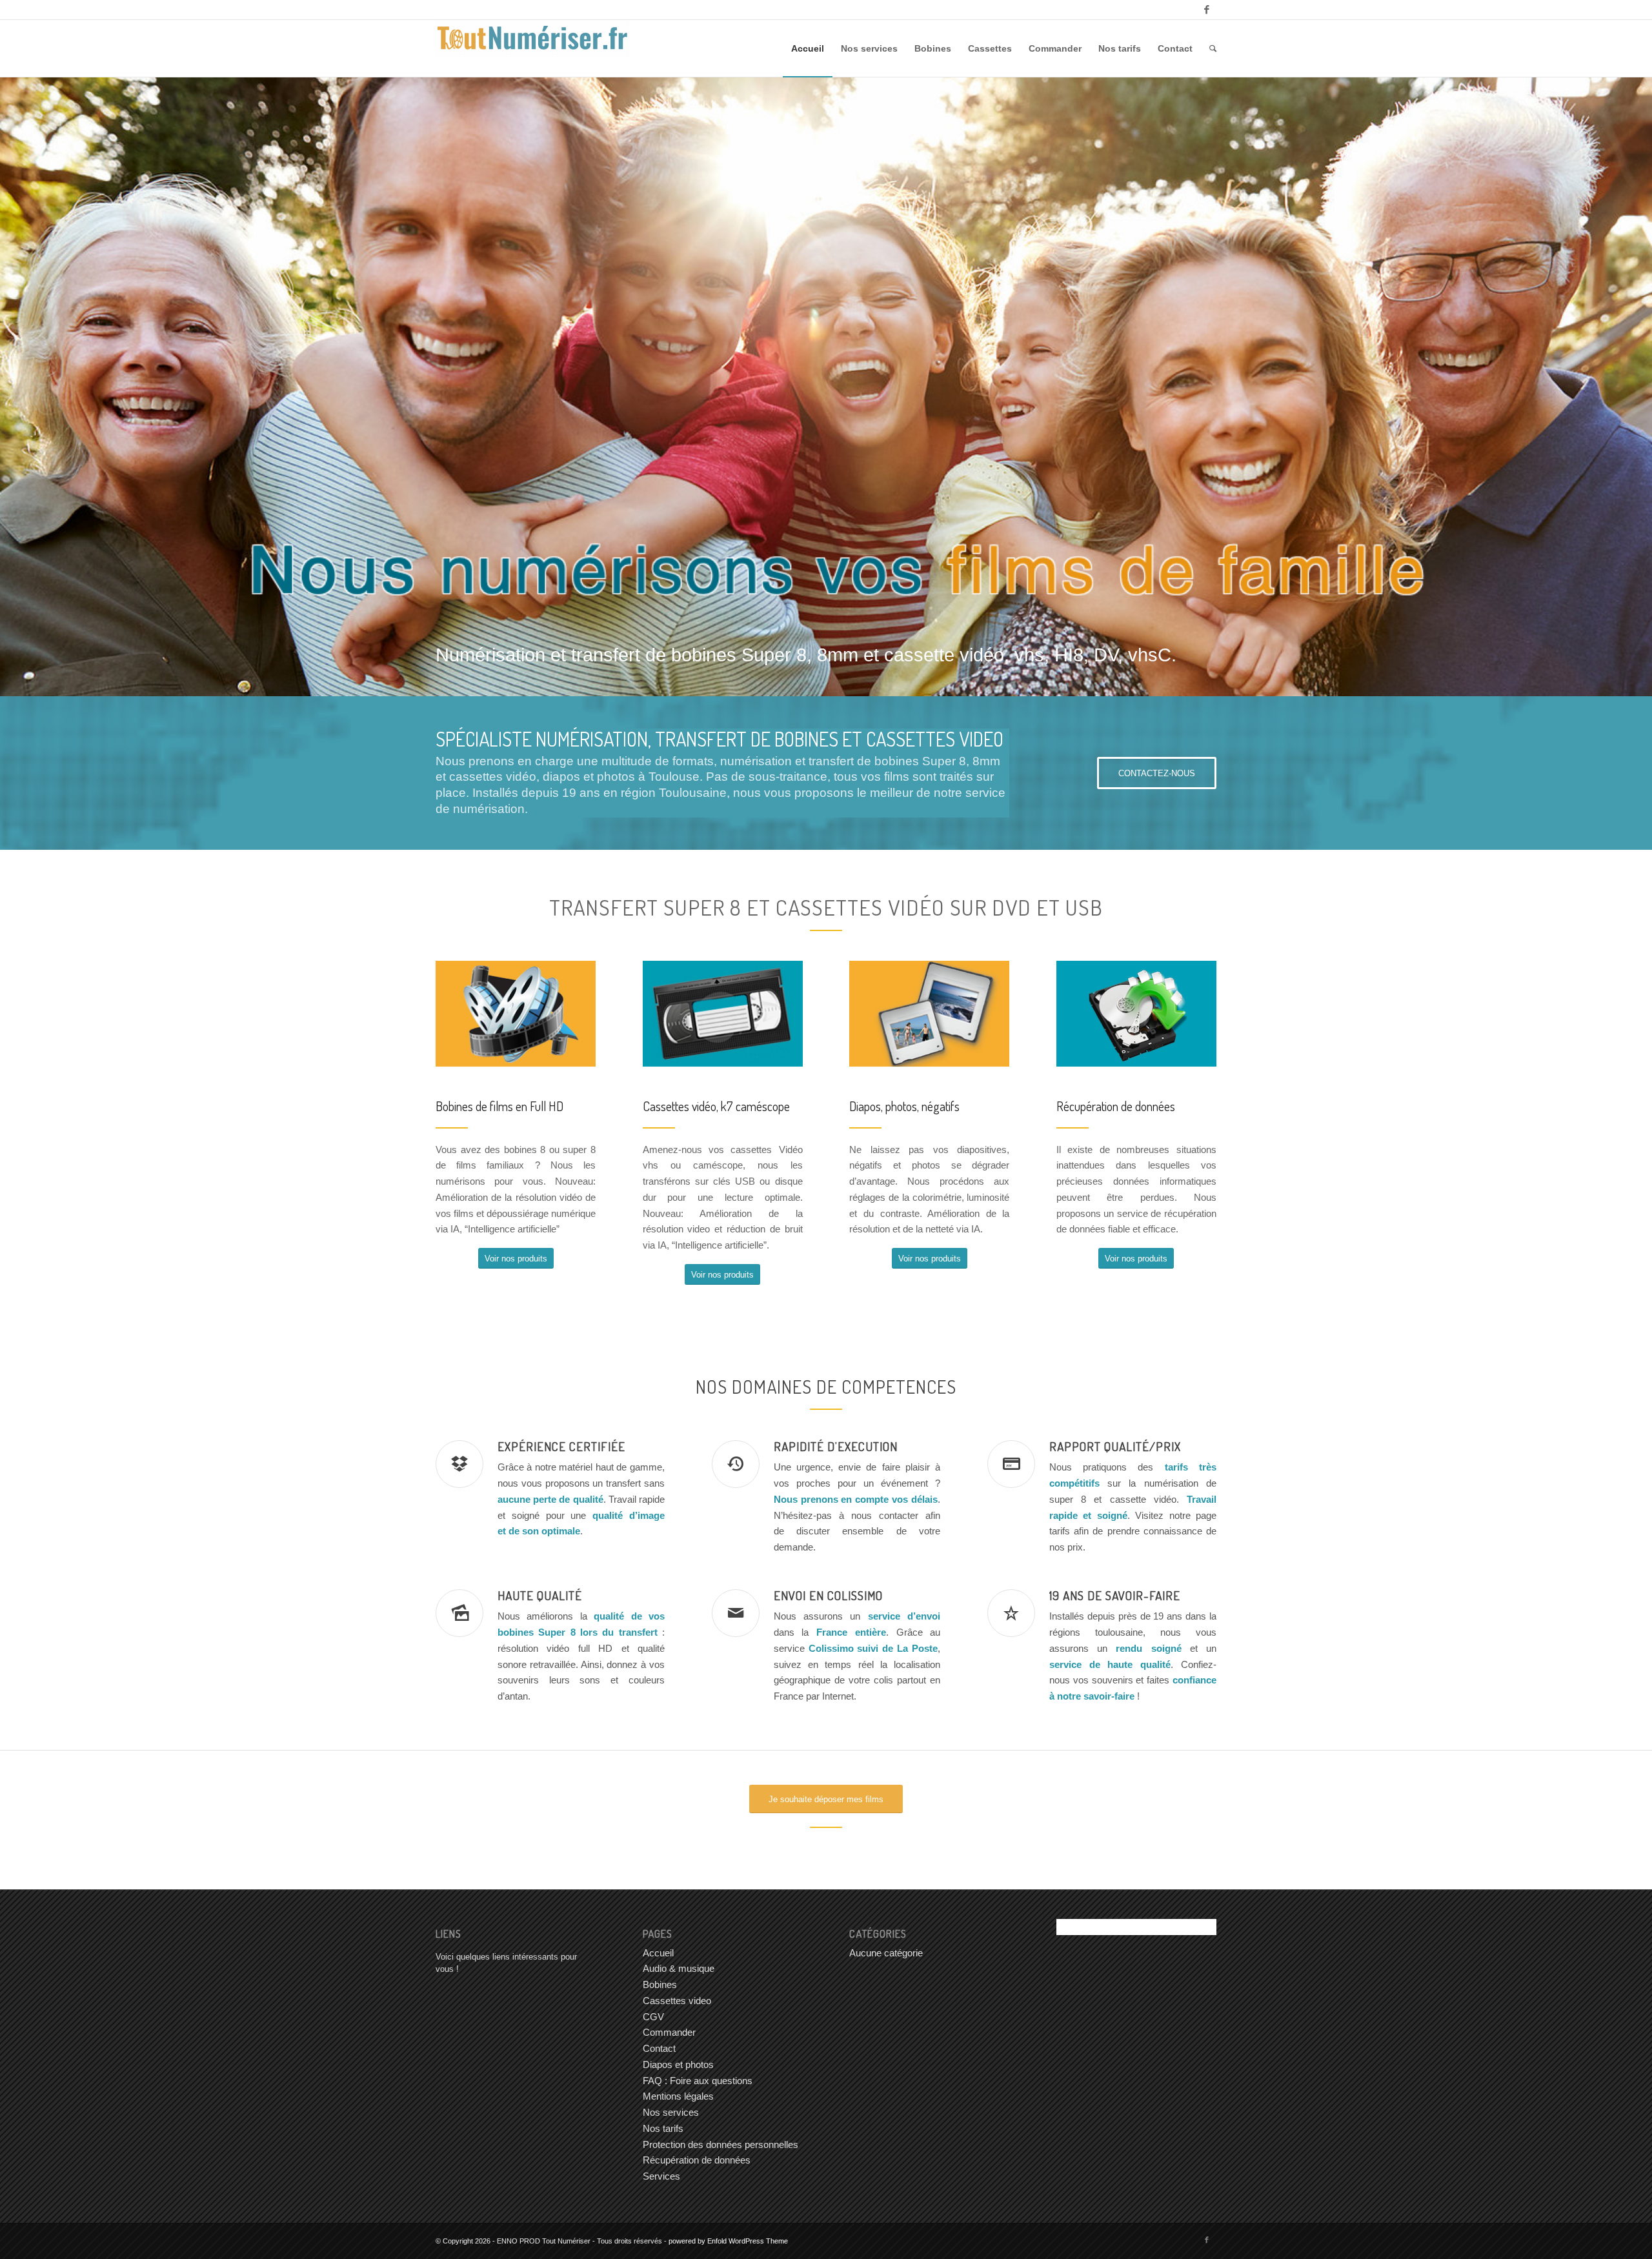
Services (661, 2176)
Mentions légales (678, 2096)
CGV (653, 2017)
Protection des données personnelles (720, 2144)
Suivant (1623, 387)
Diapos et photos (678, 2064)
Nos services (671, 2112)
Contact (659, 2048)
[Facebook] (1207, 10)
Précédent (29, 387)
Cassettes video (677, 2001)
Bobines (660, 1984)
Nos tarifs (663, 2128)
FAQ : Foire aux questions (698, 2081)
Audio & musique (679, 1968)
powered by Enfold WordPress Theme (728, 2241)
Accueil (658, 1953)
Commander (669, 2032)
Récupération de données (697, 2160)
